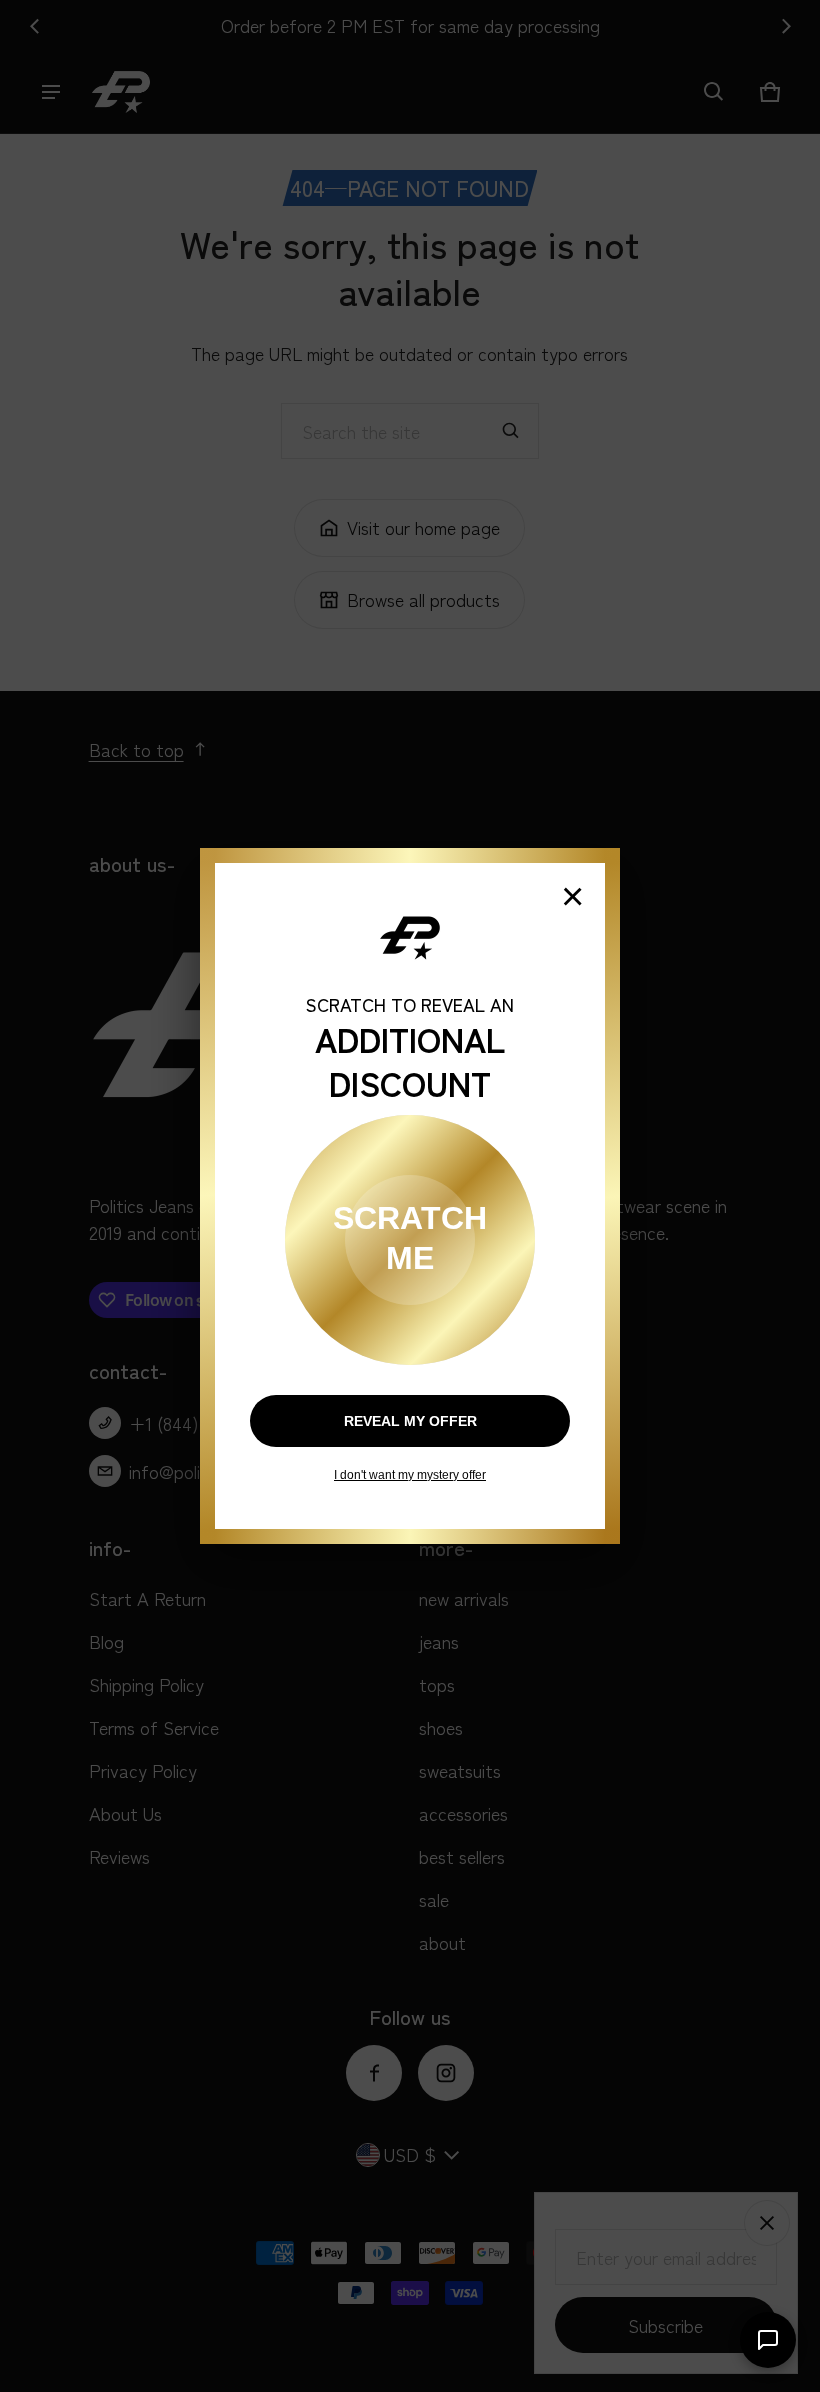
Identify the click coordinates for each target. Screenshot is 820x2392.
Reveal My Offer (410, 1421)
